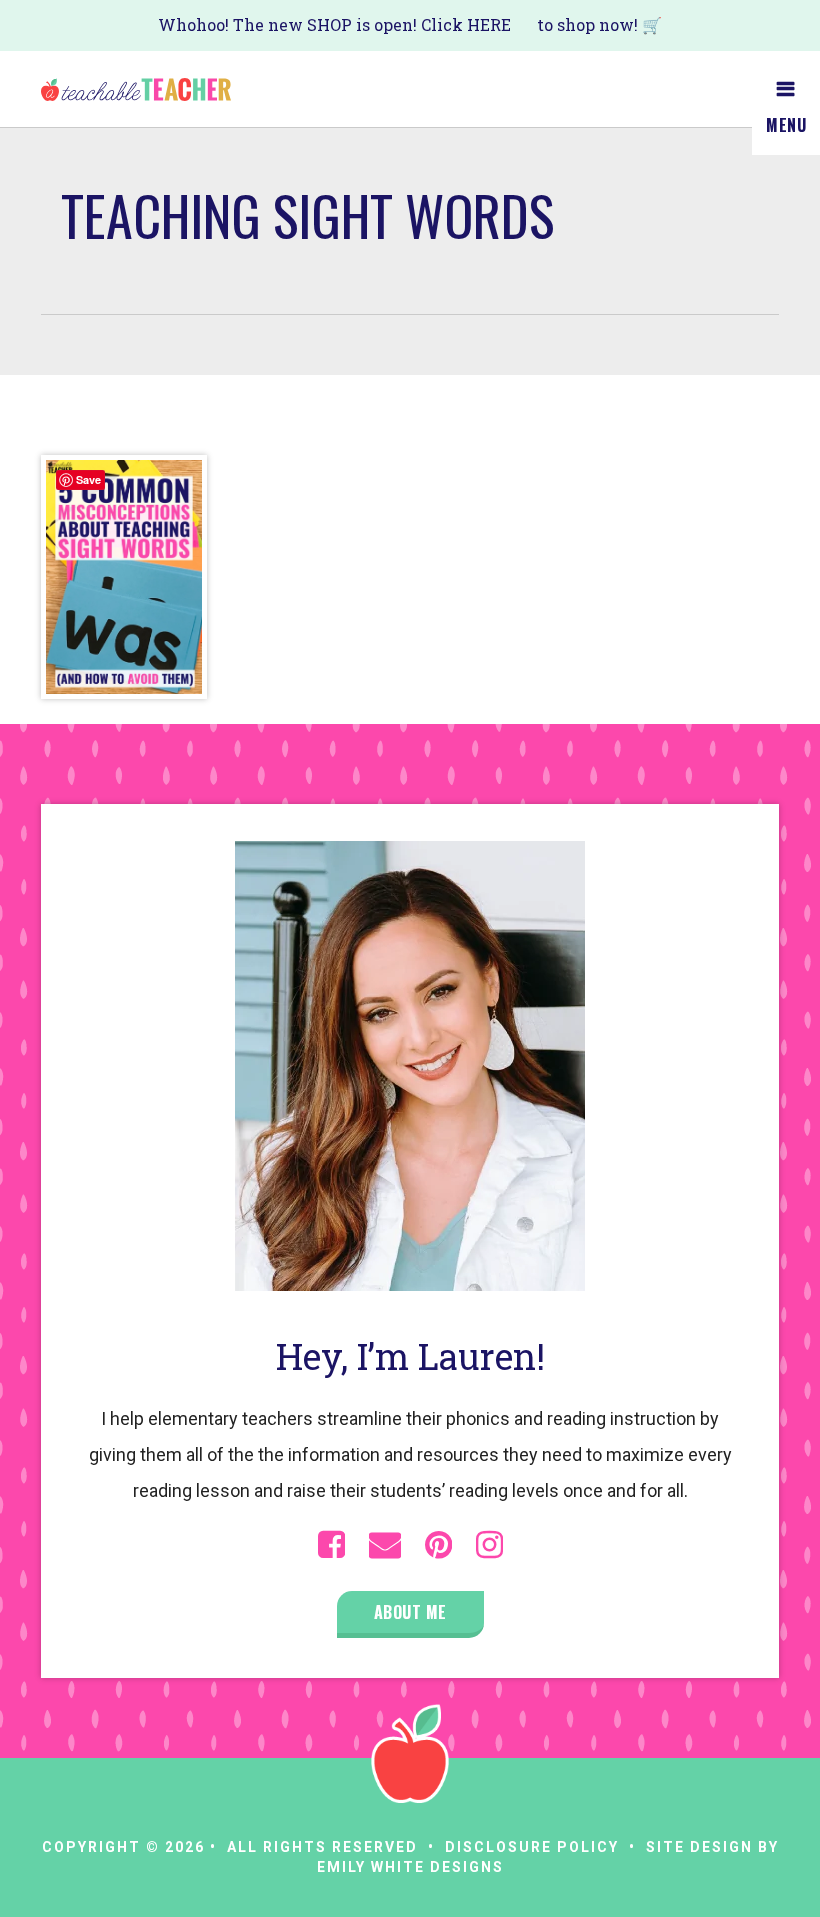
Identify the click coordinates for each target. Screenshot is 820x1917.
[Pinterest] (438, 1545)
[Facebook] (331, 1545)
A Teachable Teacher (136, 89)
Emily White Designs (410, 1867)
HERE (489, 24)
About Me (410, 1612)
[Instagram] (489, 1545)
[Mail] (385, 1545)
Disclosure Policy (532, 1847)
